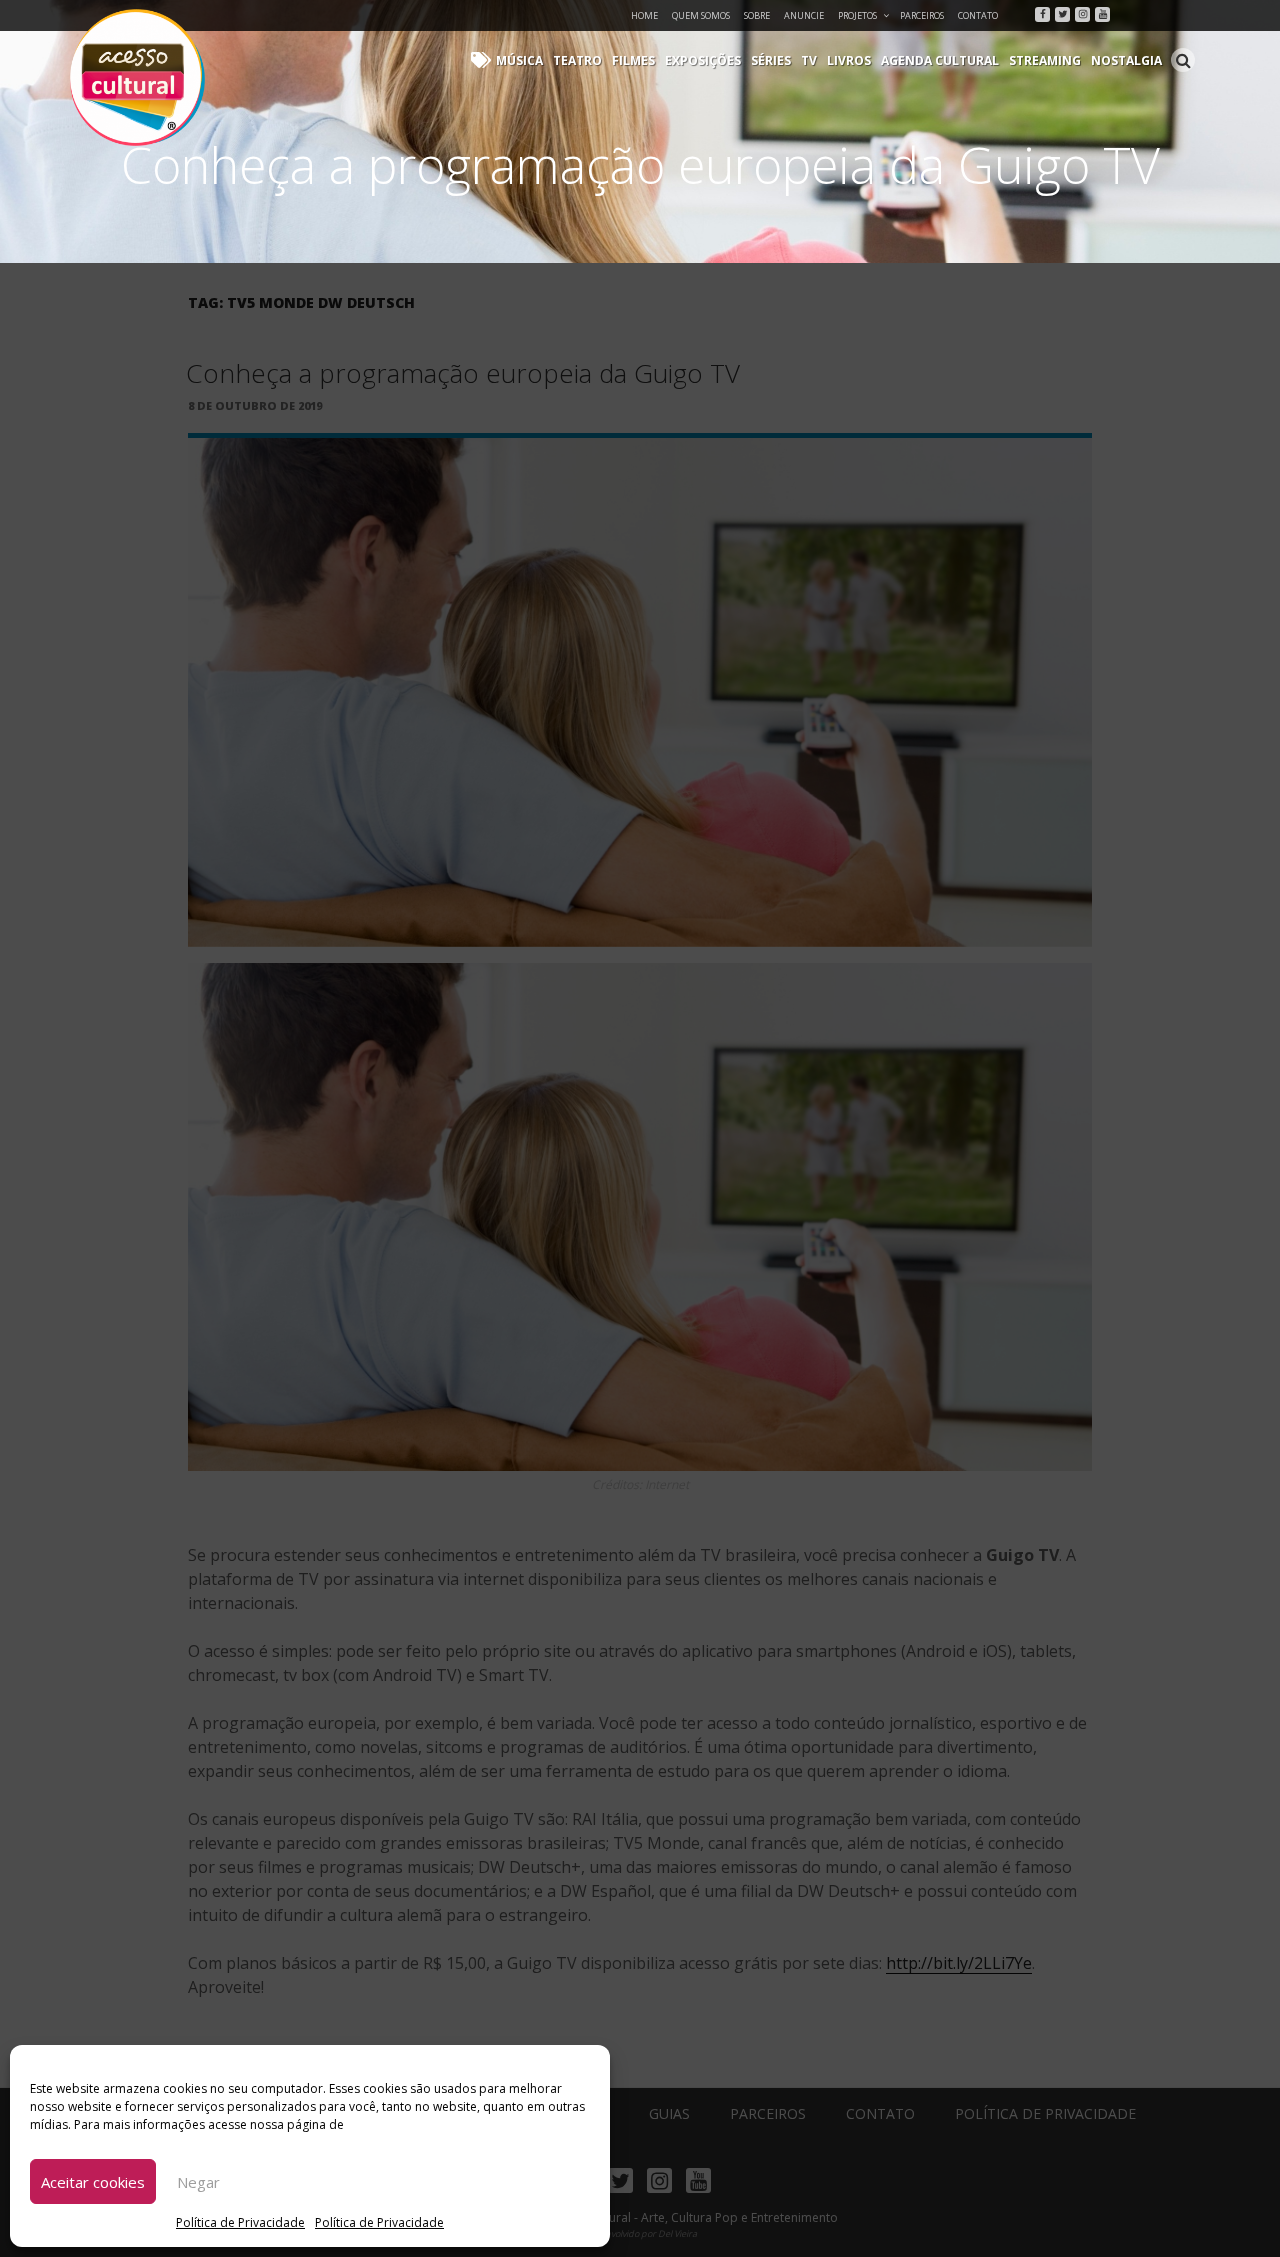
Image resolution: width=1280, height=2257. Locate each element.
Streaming (1045, 60)
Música (519, 60)
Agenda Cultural (940, 60)
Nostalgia (1126, 60)
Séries (771, 60)
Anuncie (804, 15)
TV (809, 60)
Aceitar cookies (93, 2182)
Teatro (577, 60)
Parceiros (922, 15)
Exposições (703, 60)
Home (644, 15)
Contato (978, 15)
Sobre (757, 15)
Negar (198, 2182)
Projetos (857, 15)
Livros (849, 60)
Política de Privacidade (240, 2222)
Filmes (633, 60)
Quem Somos (701, 15)
